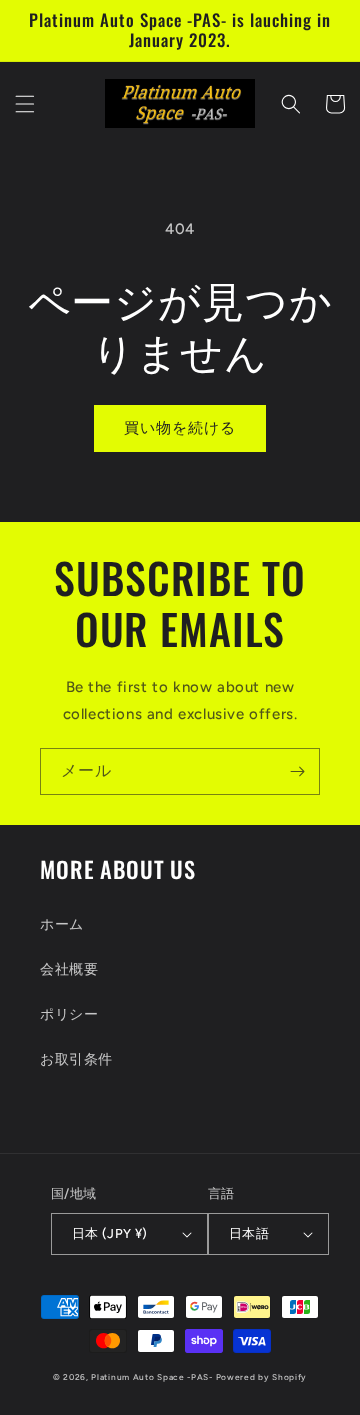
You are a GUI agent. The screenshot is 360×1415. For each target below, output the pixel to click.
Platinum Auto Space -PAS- (152, 1377)
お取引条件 (76, 1059)
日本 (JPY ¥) (110, 1233)
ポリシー (69, 1014)
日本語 (249, 1233)
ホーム (62, 924)
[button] (25, 104)
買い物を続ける (180, 428)
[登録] (297, 771)
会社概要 (69, 969)
